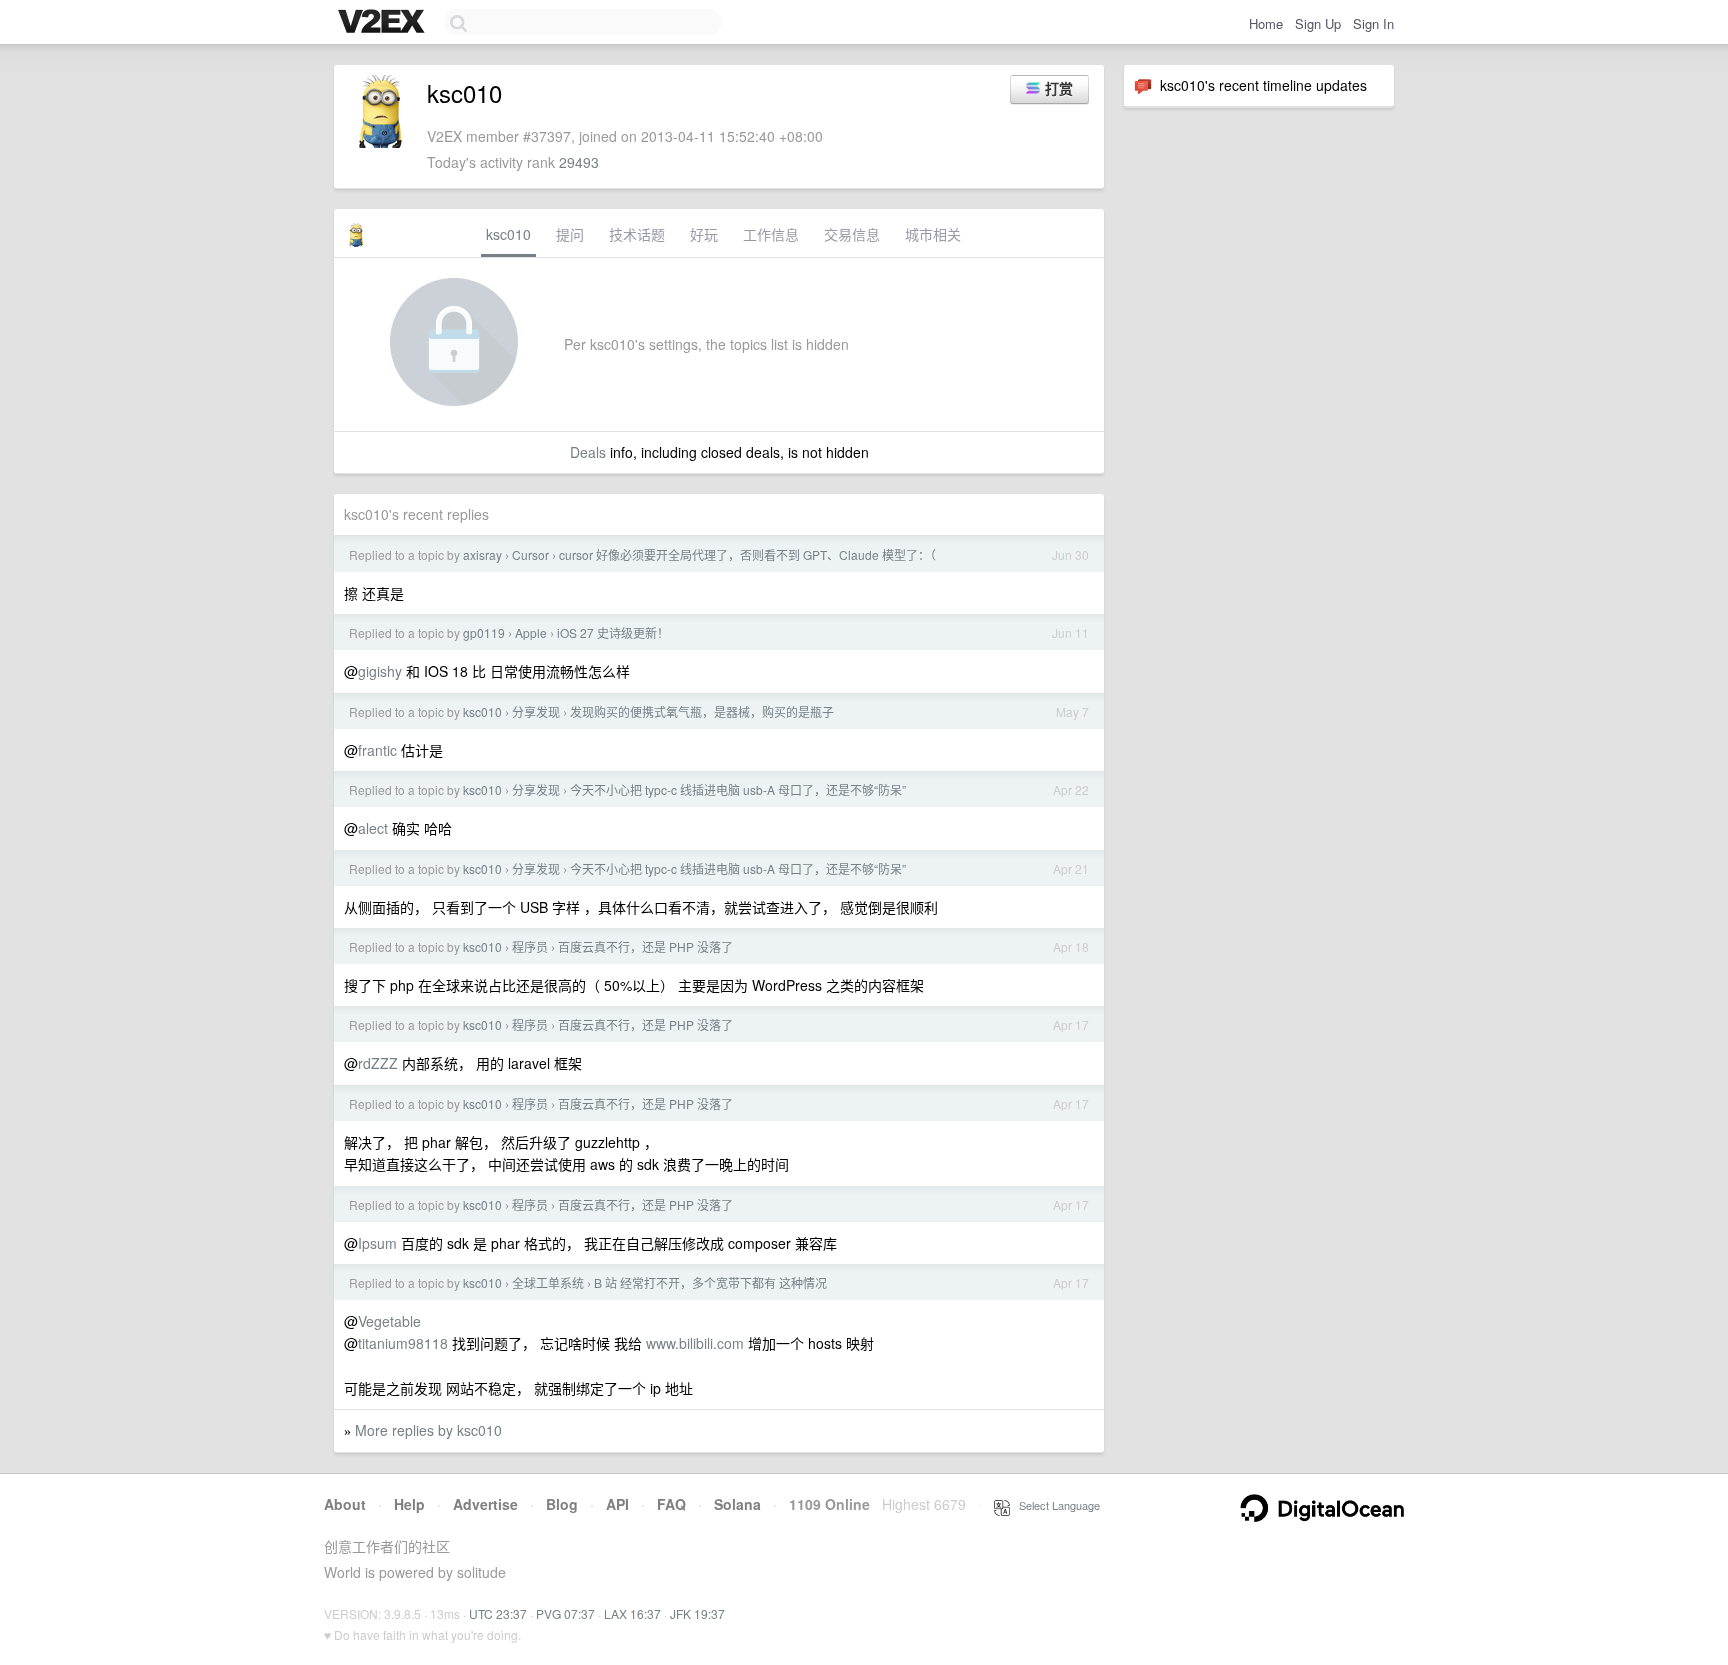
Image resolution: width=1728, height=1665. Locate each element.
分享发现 (536, 711)
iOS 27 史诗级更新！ (613, 632)
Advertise (485, 1504)
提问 (570, 234)
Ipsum (377, 1243)
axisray (482, 554)
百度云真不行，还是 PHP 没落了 (645, 946)
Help (409, 1504)
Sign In (1373, 23)
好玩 (704, 234)
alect (373, 828)
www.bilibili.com (695, 1343)
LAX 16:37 (632, 1613)
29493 (579, 162)
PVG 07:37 (565, 1613)
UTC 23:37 (498, 1613)
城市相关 (933, 234)
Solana (737, 1504)
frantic (377, 750)
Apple (531, 632)
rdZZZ (378, 1063)
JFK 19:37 (697, 1613)
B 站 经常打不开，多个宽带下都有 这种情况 (710, 1282)
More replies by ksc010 (428, 1430)
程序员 (530, 946)
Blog (562, 1504)
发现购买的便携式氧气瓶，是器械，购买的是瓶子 (702, 711)
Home (1266, 23)
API (617, 1504)
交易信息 (852, 234)
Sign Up (1318, 23)
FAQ (671, 1504)
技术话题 (637, 234)
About (345, 1504)
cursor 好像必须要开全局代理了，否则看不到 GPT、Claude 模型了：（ (747, 554)
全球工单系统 (548, 1282)
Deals (588, 452)
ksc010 (508, 234)
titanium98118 (403, 1343)
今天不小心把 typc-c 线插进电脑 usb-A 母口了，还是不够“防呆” (738, 789)
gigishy (380, 671)
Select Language (1055, 1505)
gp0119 (484, 632)
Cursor (530, 554)
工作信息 (771, 234)
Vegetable (389, 1321)
